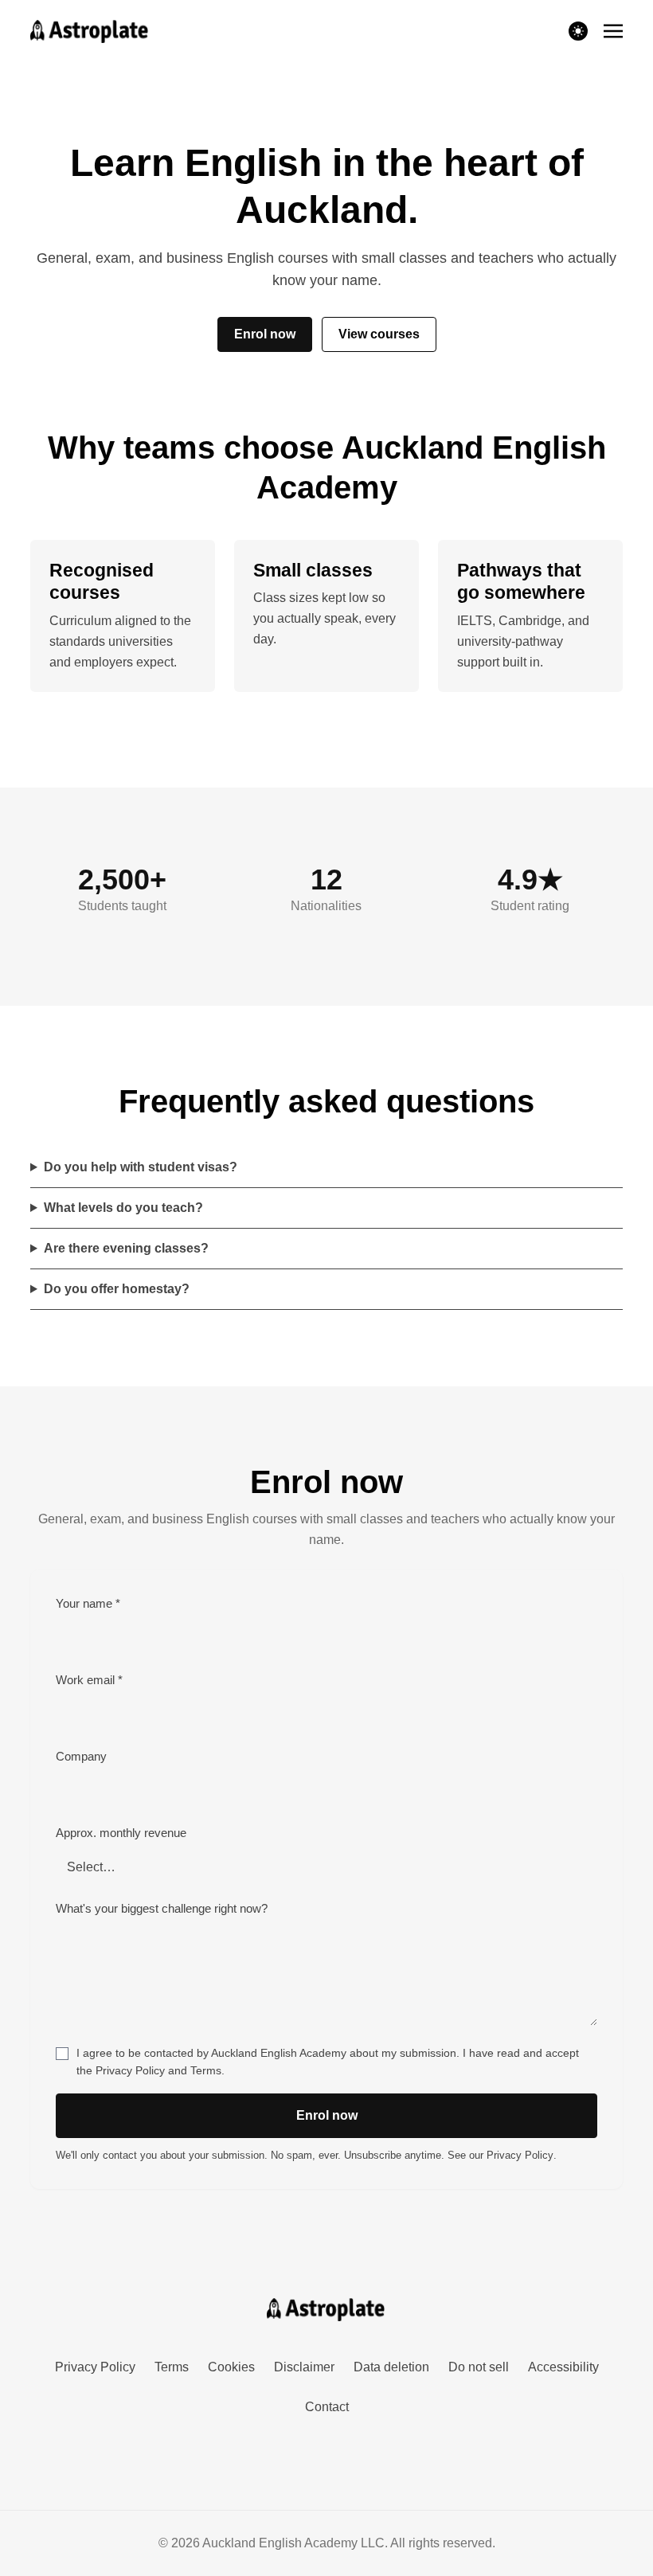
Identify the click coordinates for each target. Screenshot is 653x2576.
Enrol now (265, 334)
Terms (206, 2071)
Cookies (231, 2367)
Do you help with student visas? (141, 1167)
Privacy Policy (130, 2071)
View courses (379, 334)
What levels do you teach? (123, 1208)
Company (81, 1757)
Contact (327, 2407)
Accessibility (563, 2367)
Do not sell (479, 2367)
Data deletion (391, 2367)
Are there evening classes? (126, 1248)
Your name (88, 1604)
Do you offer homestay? (117, 1289)
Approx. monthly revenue (121, 1833)
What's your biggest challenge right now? (162, 1909)
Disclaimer (304, 2367)
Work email (89, 1680)
